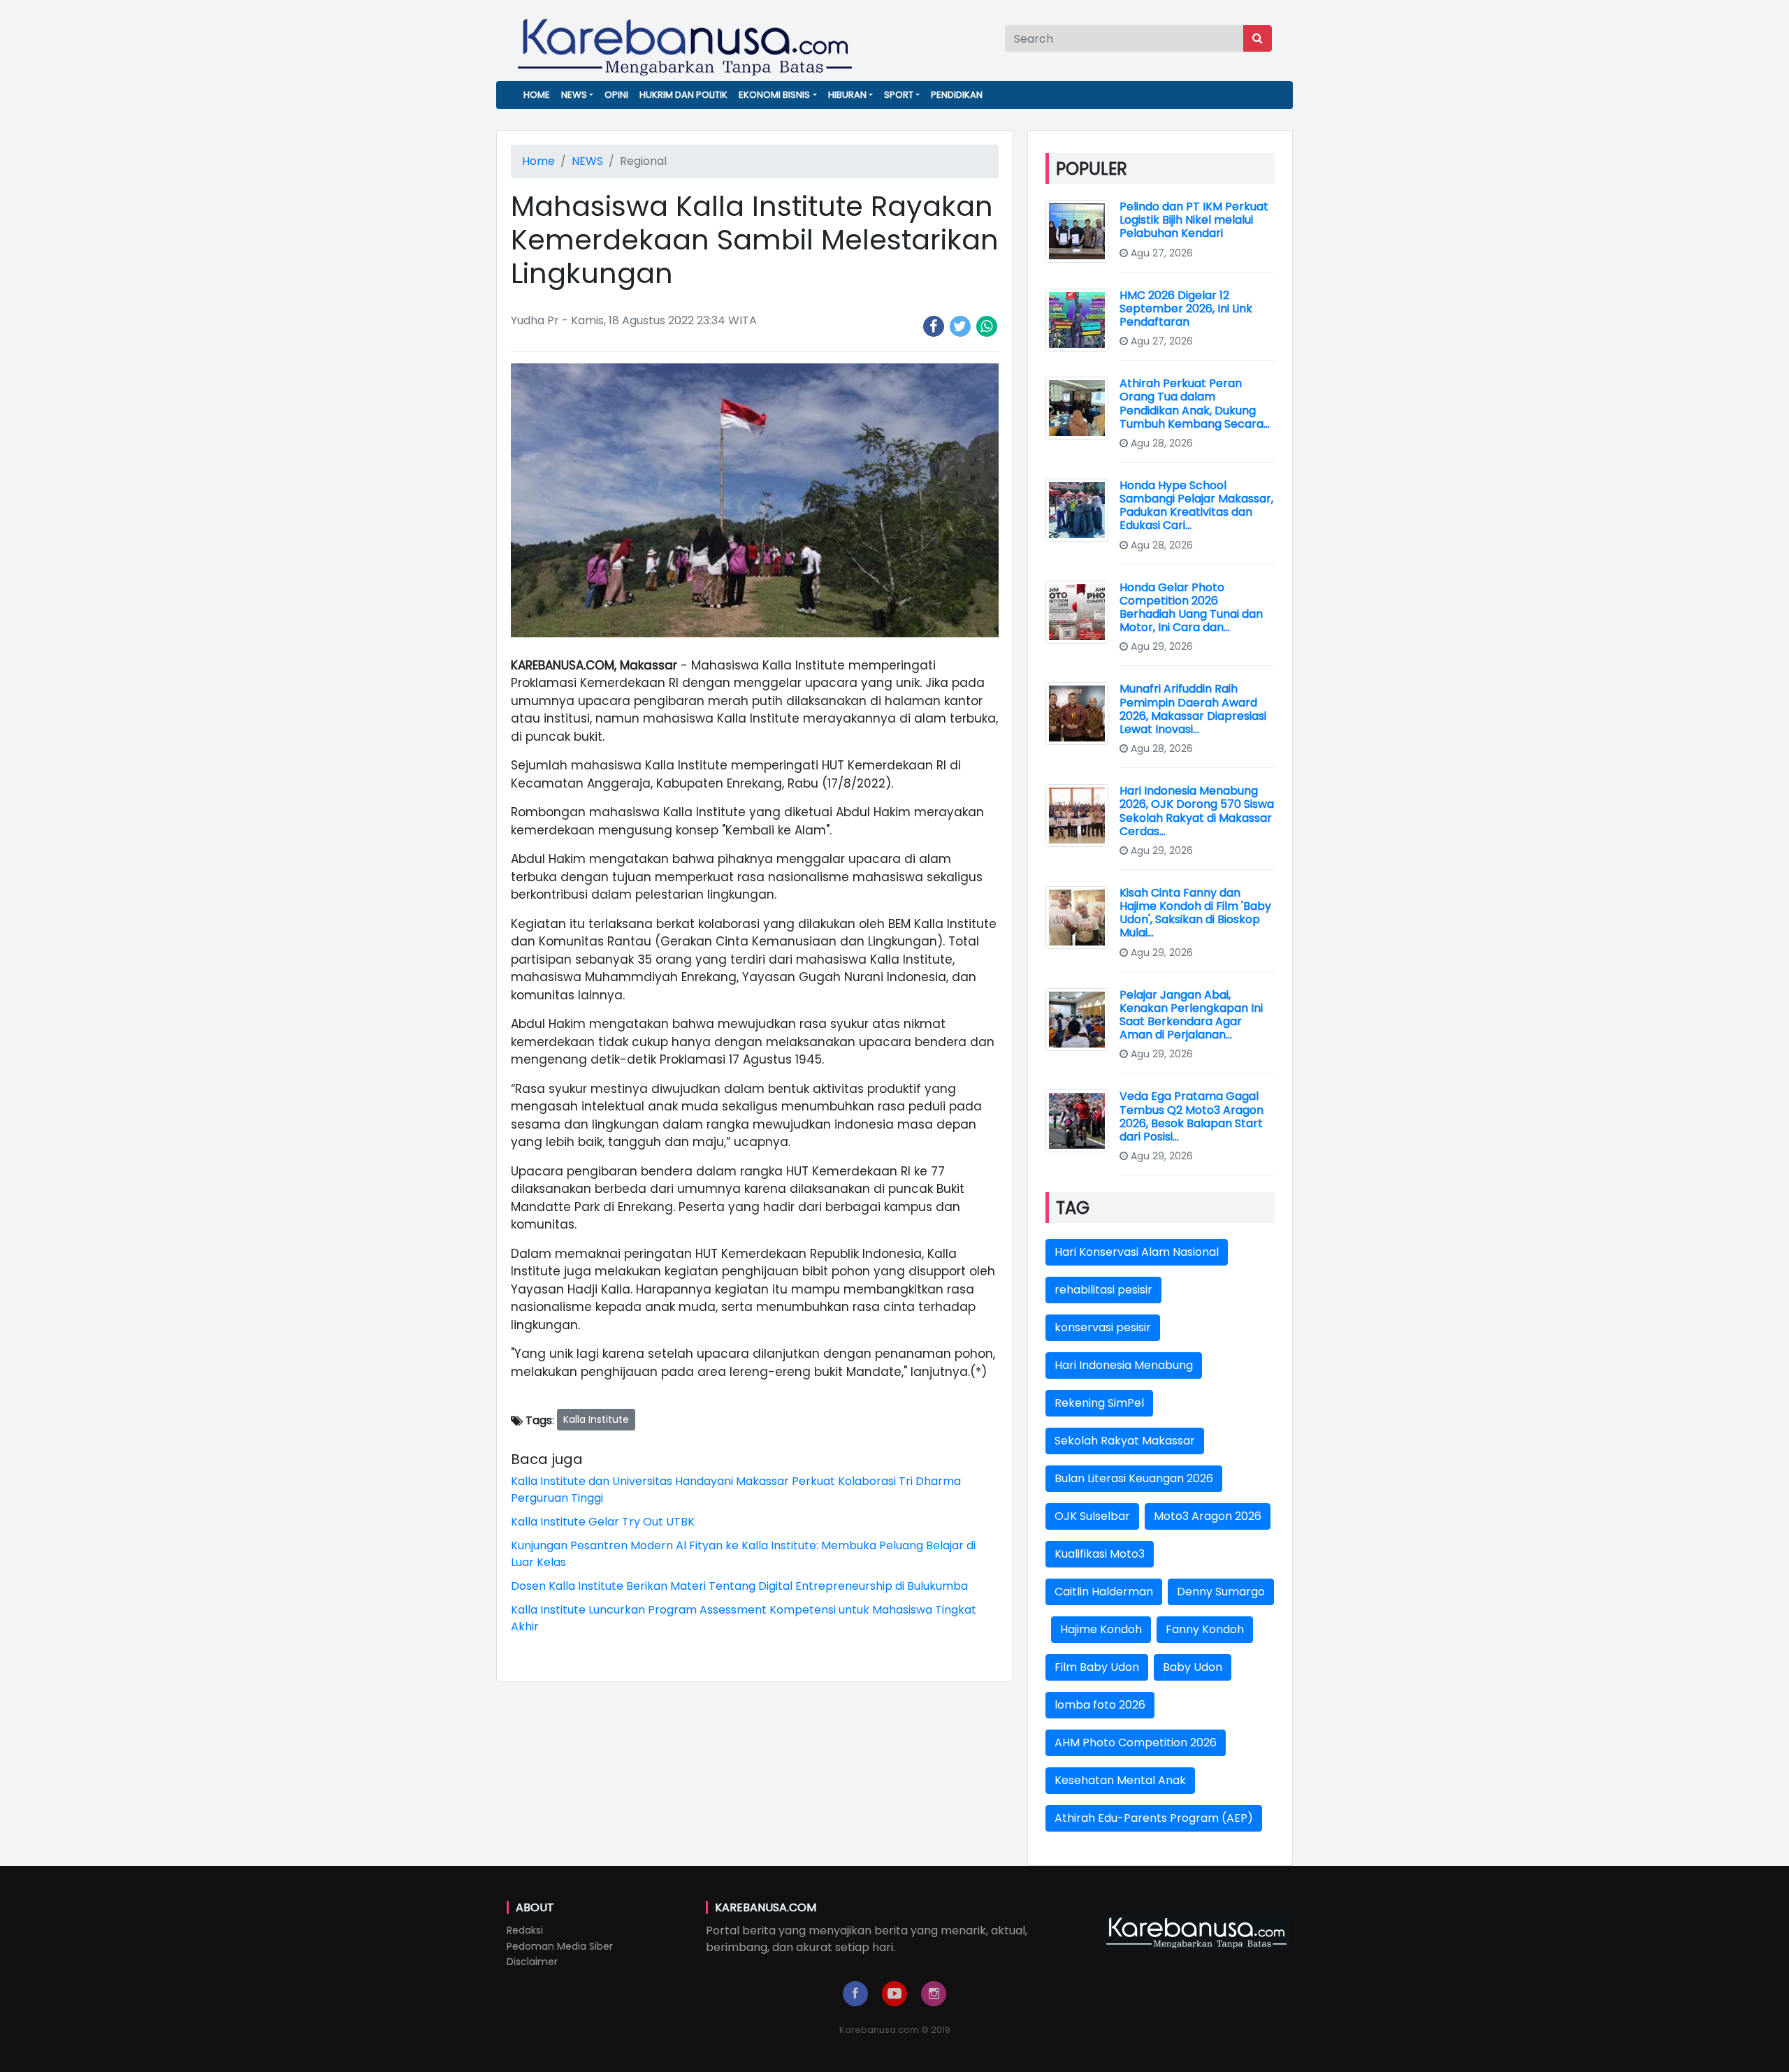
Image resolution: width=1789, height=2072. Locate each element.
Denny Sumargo (1221, 1592)
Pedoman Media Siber (560, 1946)
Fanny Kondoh (1205, 1629)
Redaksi (525, 1930)
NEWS (574, 95)
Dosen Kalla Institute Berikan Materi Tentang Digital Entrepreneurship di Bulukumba (739, 1586)
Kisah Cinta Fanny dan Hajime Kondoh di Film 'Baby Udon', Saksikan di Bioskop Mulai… (1195, 913)
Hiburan (847, 95)
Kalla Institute (596, 1419)
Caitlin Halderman (1104, 1592)
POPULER (1092, 169)
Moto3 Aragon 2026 (1208, 1516)
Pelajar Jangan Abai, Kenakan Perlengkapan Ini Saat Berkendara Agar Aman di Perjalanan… (1191, 1015)
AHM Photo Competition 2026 (1136, 1743)
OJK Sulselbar (1092, 1516)
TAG (1073, 1208)
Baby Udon (1193, 1667)
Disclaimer (532, 1962)
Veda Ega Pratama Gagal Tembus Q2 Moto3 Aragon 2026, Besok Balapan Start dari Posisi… (1192, 1116)
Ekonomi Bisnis (774, 95)
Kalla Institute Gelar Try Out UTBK (603, 1522)
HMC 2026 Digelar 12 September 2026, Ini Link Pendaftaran (1186, 309)
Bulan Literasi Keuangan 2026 (1134, 1478)
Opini (616, 95)
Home (537, 95)
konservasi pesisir (1103, 1327)
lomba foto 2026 (1100, 1705)
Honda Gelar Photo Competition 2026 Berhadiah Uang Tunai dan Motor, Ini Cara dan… (1191, 608)
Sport (899, 95)
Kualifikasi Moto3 (1100, 1554)
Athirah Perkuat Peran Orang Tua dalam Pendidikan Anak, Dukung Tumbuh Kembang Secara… (1195, 404)
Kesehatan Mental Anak (1120, 1780)
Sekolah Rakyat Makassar (1125, 1441)
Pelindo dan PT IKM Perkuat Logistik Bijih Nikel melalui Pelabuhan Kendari (1194, 220)
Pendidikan (957, 95)
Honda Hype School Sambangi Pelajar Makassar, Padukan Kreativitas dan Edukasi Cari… (1196, 506)
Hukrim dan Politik (683, 95)
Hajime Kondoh (1101, 1629)
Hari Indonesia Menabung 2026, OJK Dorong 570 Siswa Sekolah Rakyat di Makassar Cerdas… (1197, 811)
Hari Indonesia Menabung (1124, 1365)
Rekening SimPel (1099, 1403)
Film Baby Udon (1097, 1667)
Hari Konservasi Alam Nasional (1137, 1252)
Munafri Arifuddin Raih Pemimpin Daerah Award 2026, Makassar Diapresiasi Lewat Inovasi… (1193, 709)
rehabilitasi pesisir (1103, 1290)
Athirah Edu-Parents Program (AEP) (1154, 1818)
